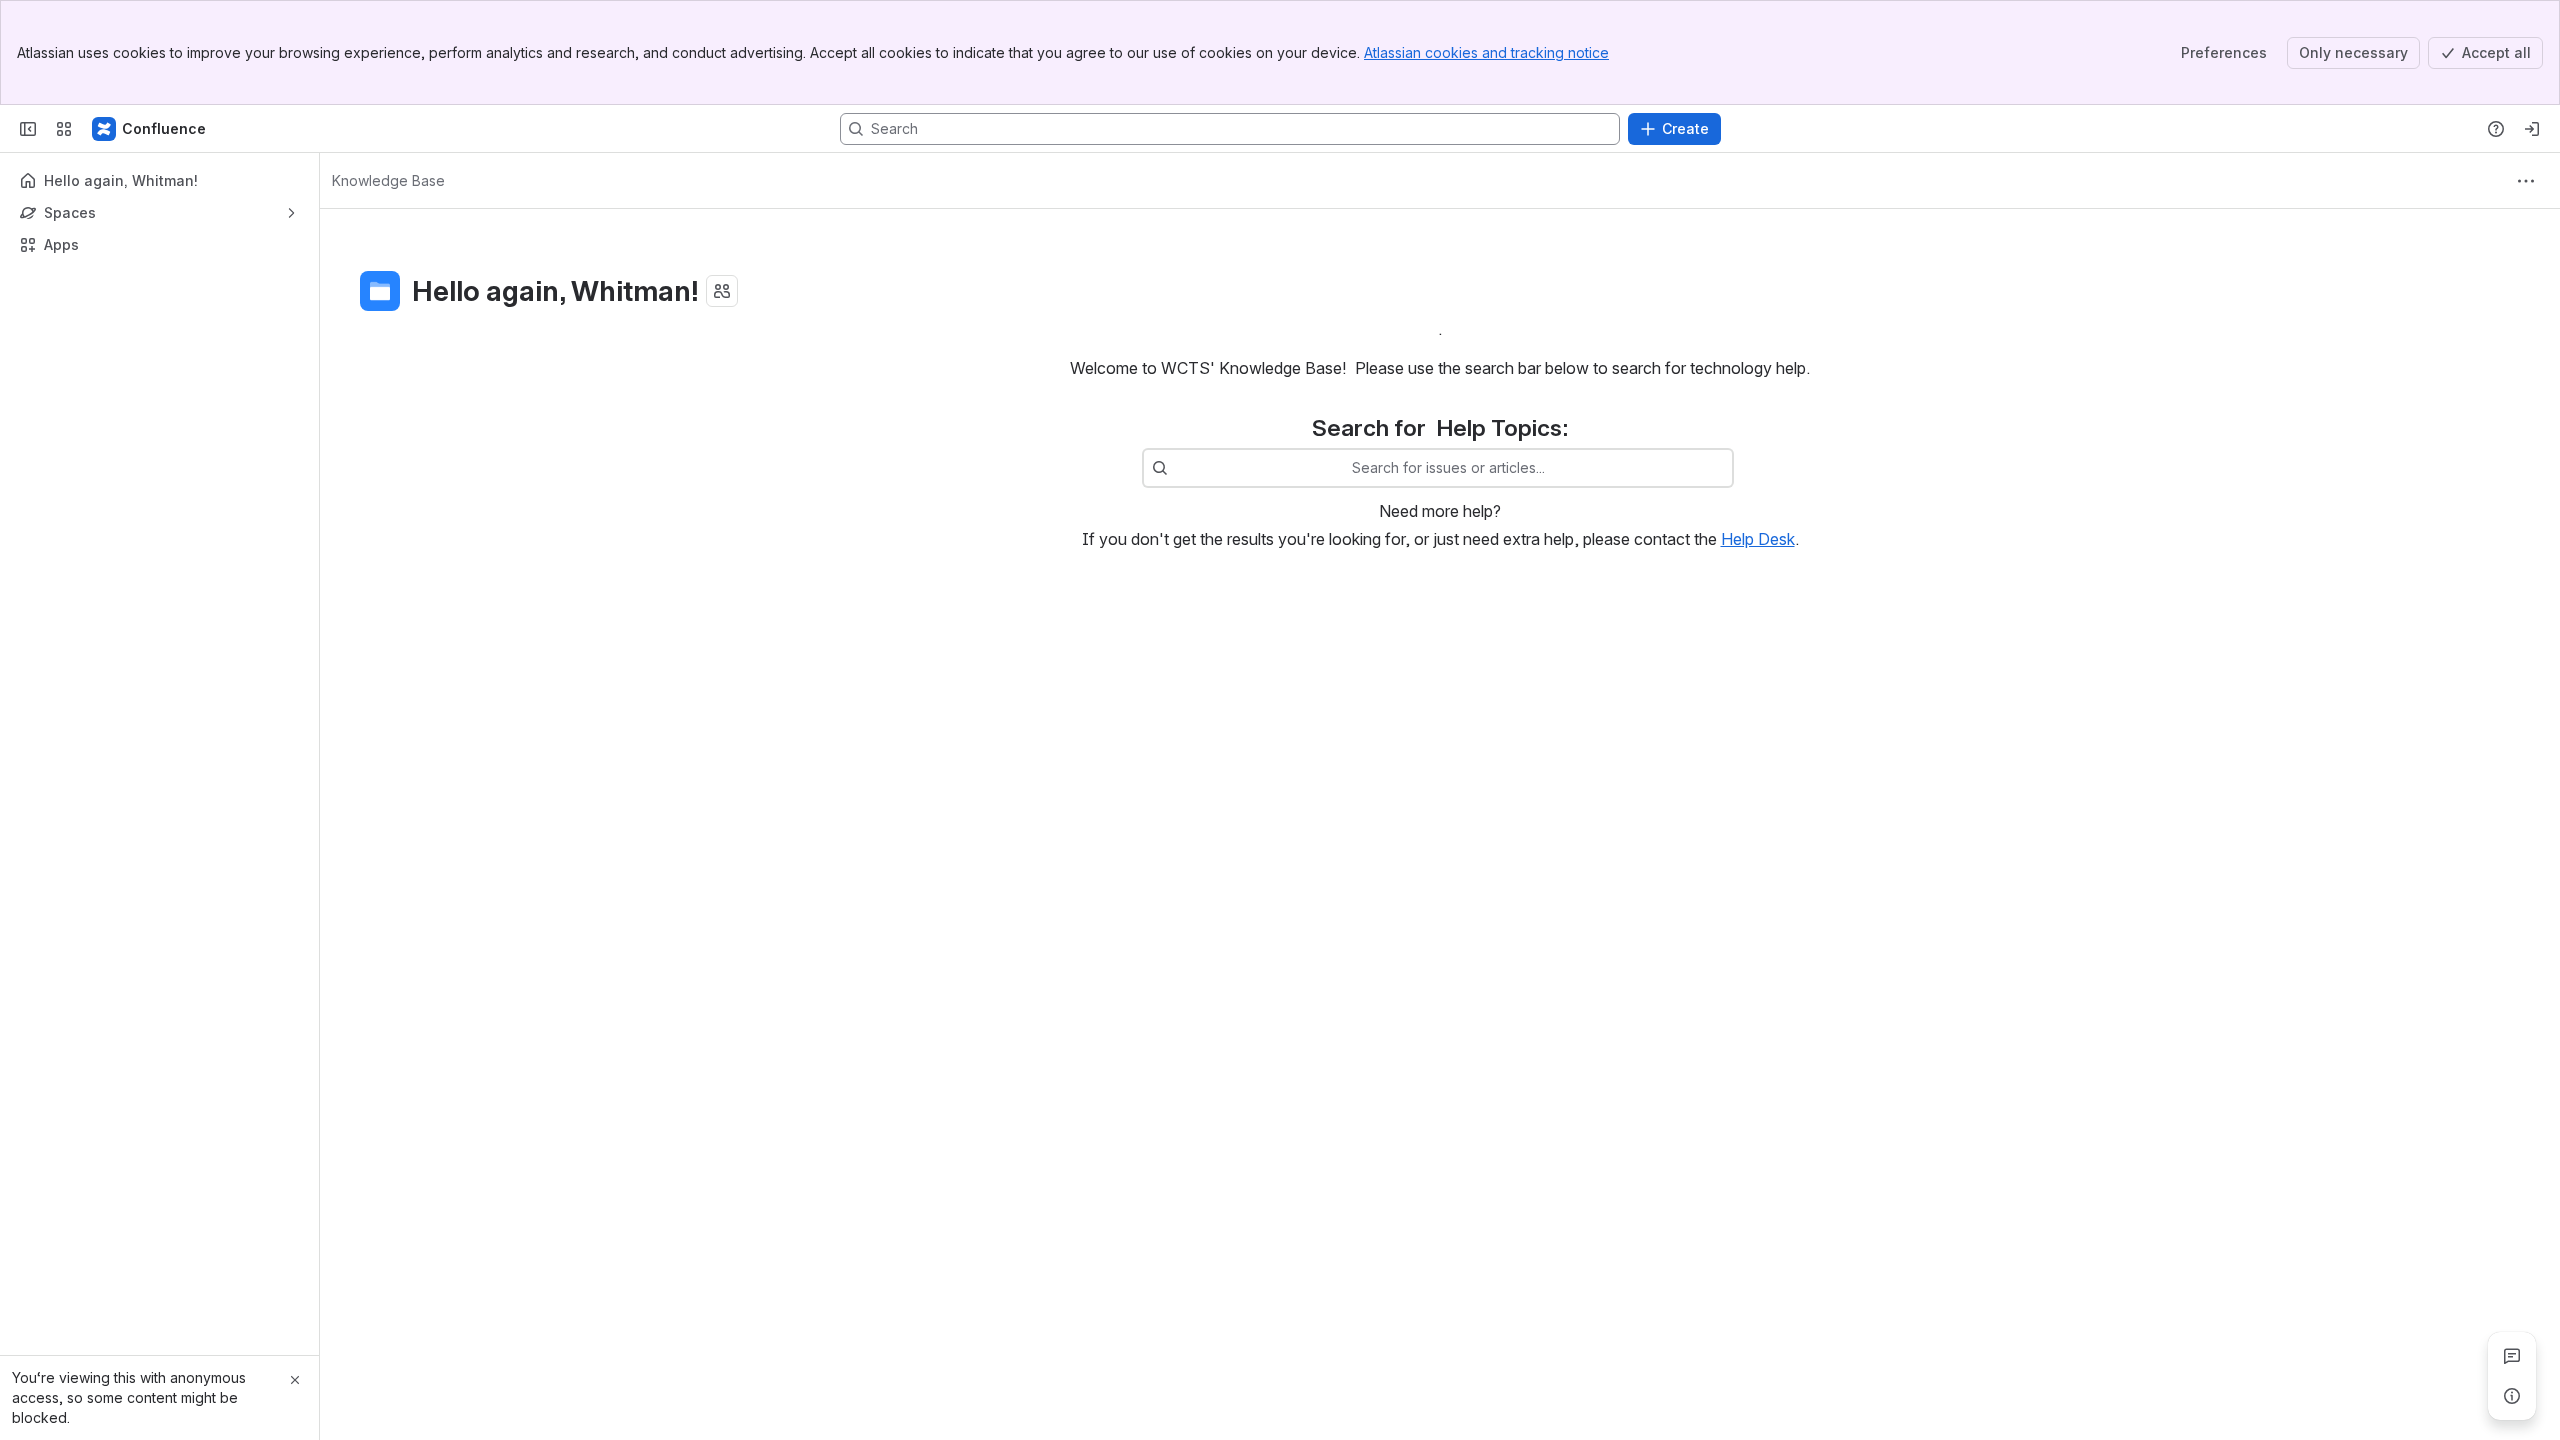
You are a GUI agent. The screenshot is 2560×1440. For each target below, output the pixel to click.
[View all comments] (2512, 1356)
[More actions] (2526, 181)
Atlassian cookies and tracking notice (1486, 52)
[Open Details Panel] (2512, 1396)
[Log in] (2532, 129)
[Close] (295, 1380)
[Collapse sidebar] (28, 129)
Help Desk (1758, 539)
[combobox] (1178, 468)
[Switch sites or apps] (64, 129)
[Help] (2496, 129)
